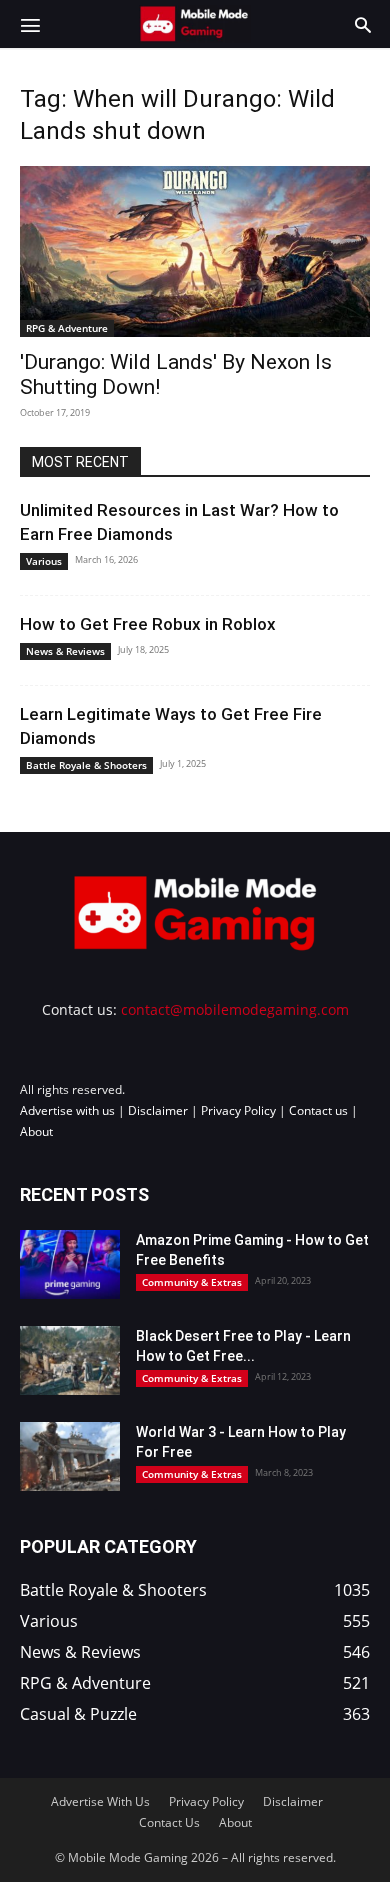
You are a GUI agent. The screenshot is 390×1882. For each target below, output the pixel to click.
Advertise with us (67, 1110)
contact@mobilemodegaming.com (235, 1009)
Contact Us (169, 1822)
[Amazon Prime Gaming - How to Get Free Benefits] (70, 1264)
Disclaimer (158, 1110)
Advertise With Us (100, 1801)
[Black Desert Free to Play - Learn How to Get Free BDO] (70, 1360)
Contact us (318, 1110)
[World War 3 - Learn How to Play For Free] (70, 1456)
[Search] (363, 24)
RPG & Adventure (67, 328)
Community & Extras (192, 1282)
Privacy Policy (238, 1110)
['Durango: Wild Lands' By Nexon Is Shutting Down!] (195, 251)
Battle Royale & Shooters (86, 765)
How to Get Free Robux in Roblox (148, 624)
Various (44, 561)
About (36, 1131)
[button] (30, 24)
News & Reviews (65, 651)
